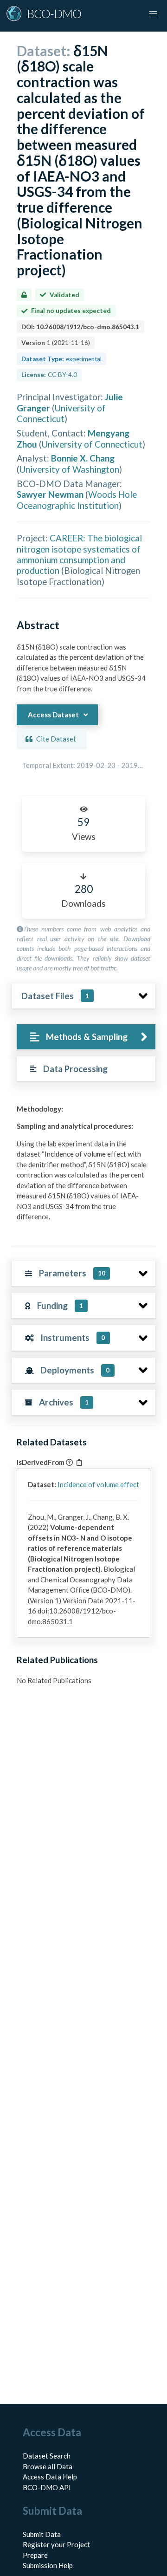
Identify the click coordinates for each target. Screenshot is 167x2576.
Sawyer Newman (50, 494)
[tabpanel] (83, 1166)
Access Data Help (50, 2477)
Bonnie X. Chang (83, 458)
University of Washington (69, 469)
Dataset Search (47, 2456)
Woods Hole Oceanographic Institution (77, 500)
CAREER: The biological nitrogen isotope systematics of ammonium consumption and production (79, 554)
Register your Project (56, 2544)
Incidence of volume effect (98, 1484)
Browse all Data (48, 2466)
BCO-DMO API (47, 2487)
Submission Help (48, 2565)
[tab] (86, 1037)
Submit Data (42, 2534)
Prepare (35, 2555)
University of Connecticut (61, 413)
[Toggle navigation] (153, 14)
